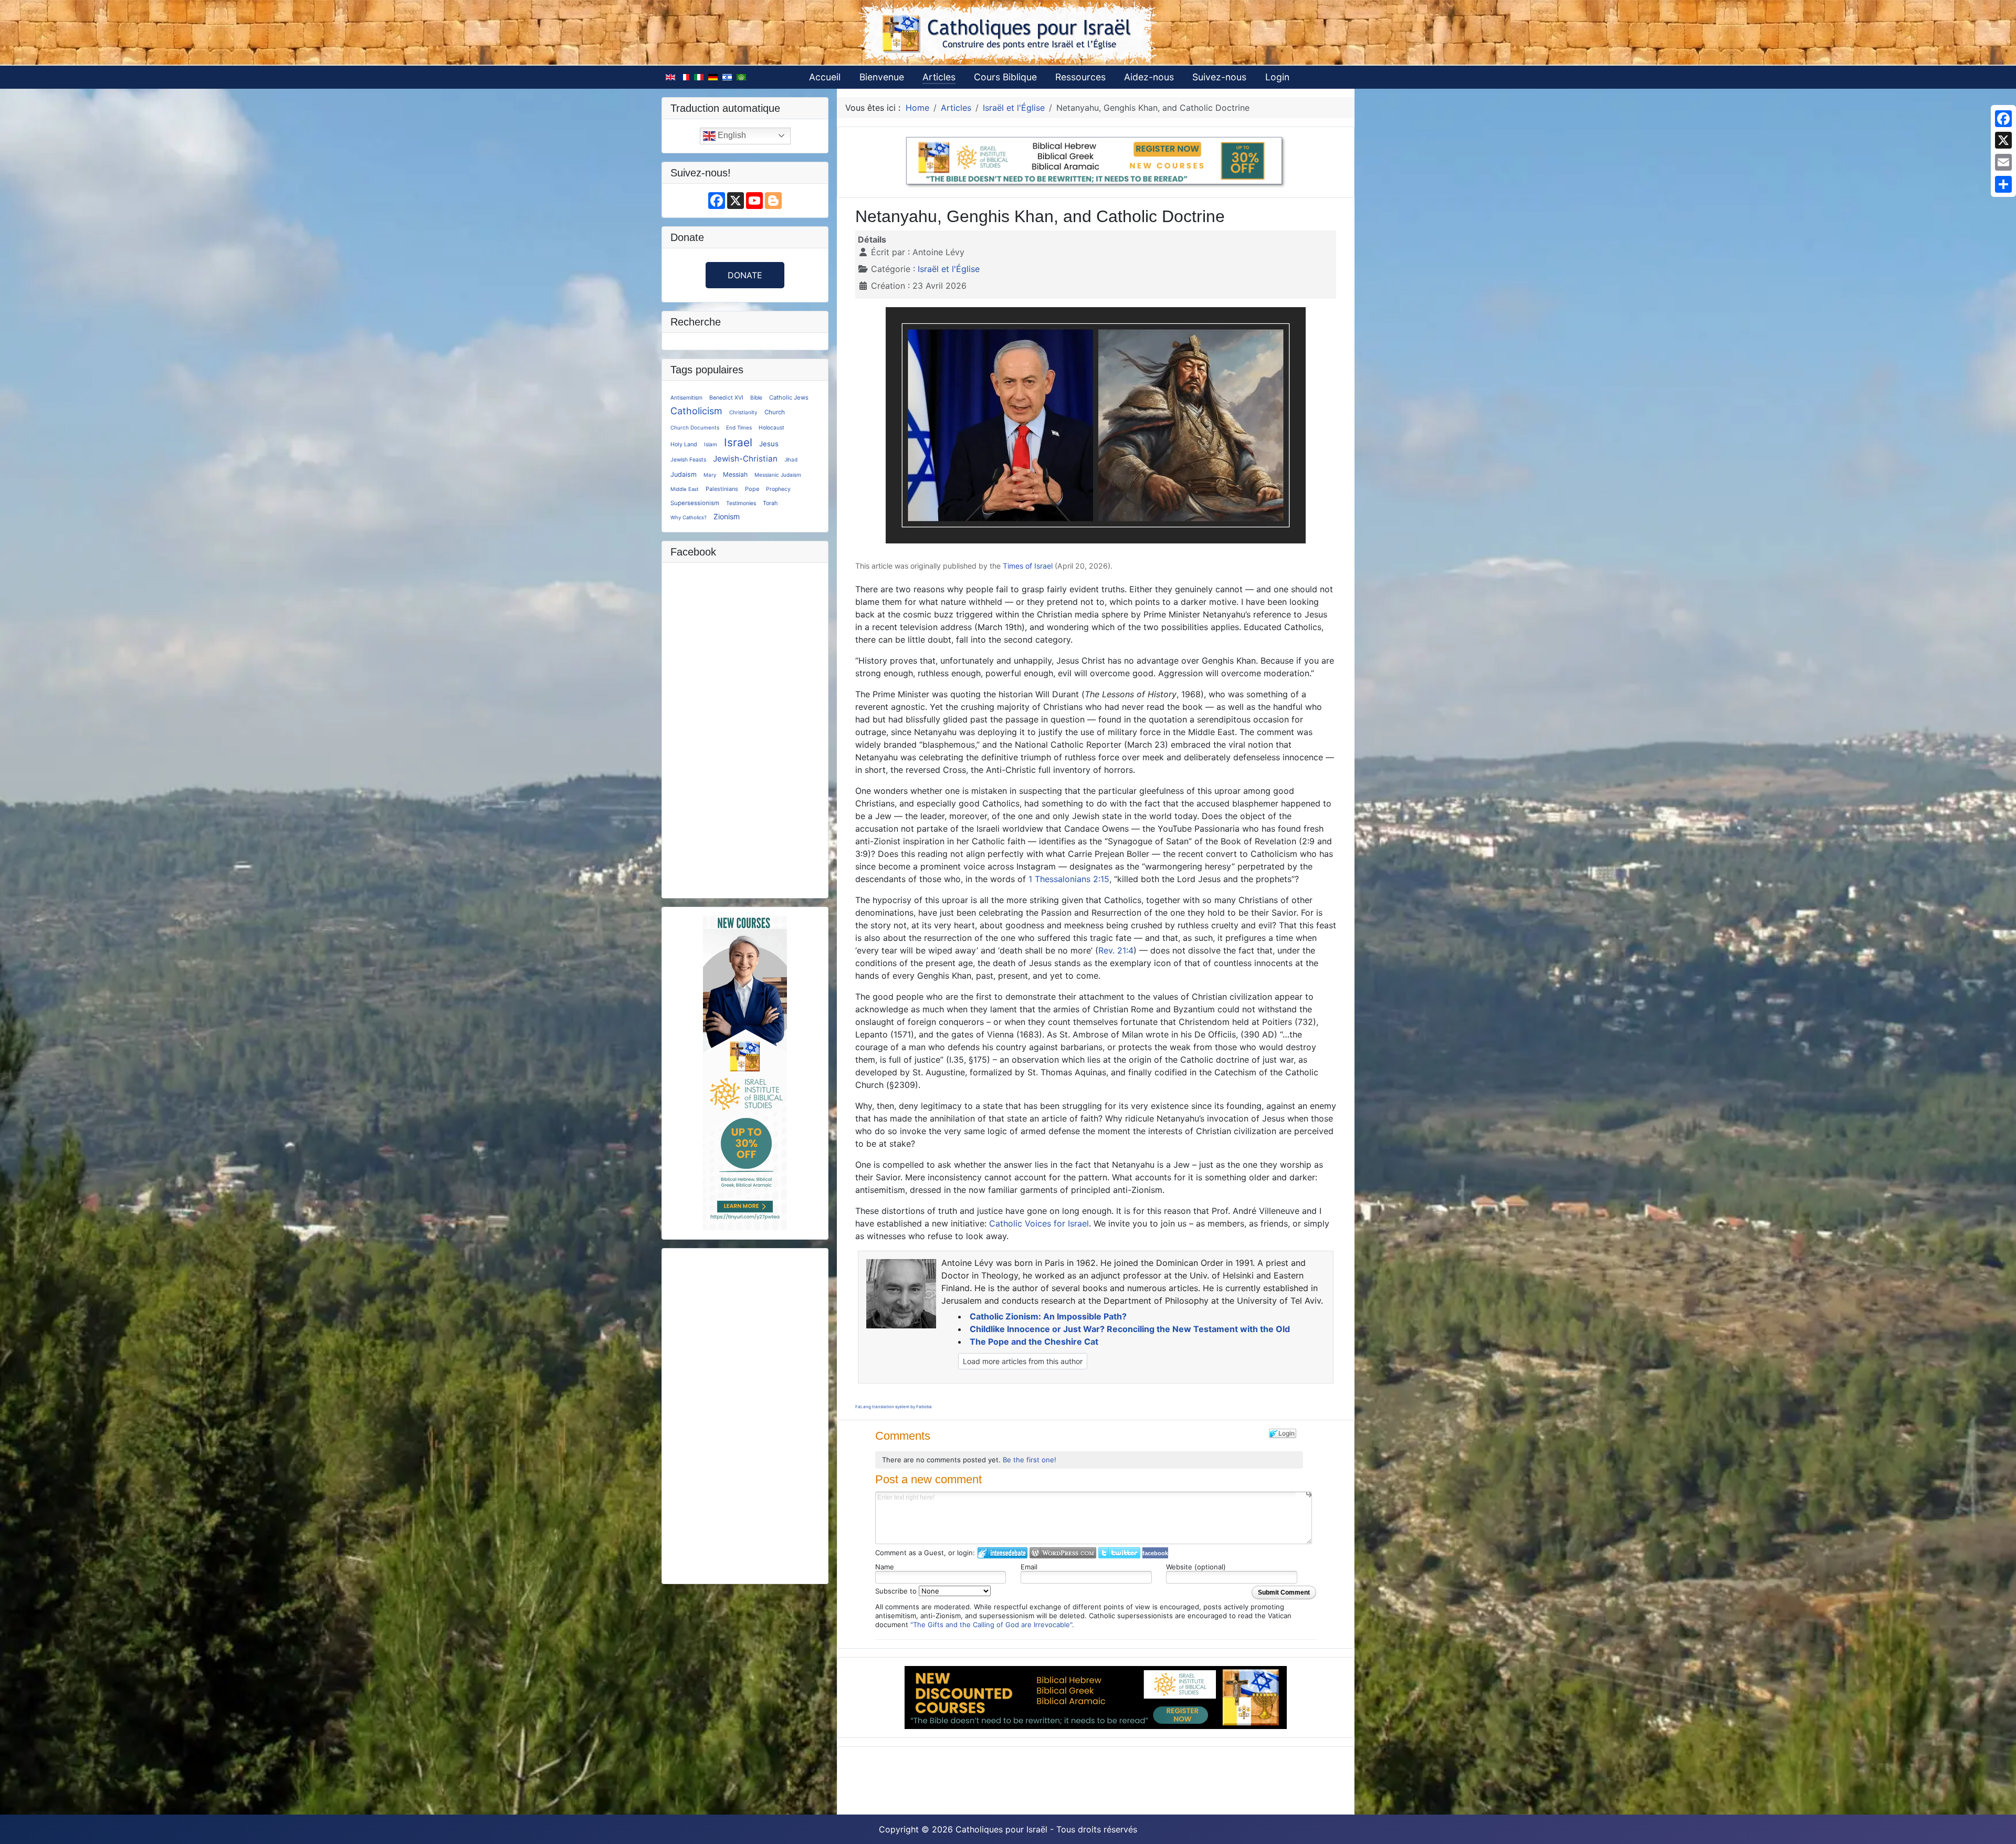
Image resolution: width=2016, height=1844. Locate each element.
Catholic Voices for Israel (1039, 1223)
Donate (745, 275)
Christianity (743, 412)
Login (1277, 77)
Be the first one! (1030, 1460)
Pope (752, 489)
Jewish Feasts (688, 459)
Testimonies (741, 503)
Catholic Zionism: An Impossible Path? (1048, 1316)
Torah (770, 503)
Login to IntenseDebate (1002, 1553)
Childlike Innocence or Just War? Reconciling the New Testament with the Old (1130, 1329)
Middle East (685, 489)
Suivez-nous (1219, 77)
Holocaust (771, 427)
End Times (739, 427)
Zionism (727, 516)
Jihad (791, 459)
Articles (939, 77)
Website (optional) (1196, 1567)
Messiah (735, 474)
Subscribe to (897, 1591)
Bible (756, 397)
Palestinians (722, 489)
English (731, 135)
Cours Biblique (1005, 77)
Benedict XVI (726, 398)
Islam (711, 444)
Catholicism (696, 411)
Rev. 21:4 (1116, 950)
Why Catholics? (689, 517)
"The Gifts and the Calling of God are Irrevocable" (991, 1625)
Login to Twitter (1119, 1553)
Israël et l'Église (949, 269)
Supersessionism (695, 503)
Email (1029, 1567)
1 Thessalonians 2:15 (1069, 879)
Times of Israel (1028, 566)
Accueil (825, 77)
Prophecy (778, 489)
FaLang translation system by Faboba (894, 1407)
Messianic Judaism (778, 475)
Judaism (684, 474)
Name (885, 1567)
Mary (710, 475)
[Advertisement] (745, 1415)
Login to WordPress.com (1063, 1553)
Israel (738, 442)
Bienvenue (882, 77)
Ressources (1080, 77)
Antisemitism (686, 397)
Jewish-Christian (745, 459)
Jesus (769, 444)
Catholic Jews (789, 397)
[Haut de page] (1998, 1825)
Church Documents (695, 427)
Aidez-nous (1149, 77)
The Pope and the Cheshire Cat (1034, 1342)
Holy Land (684, 444)
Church (775, 412)
